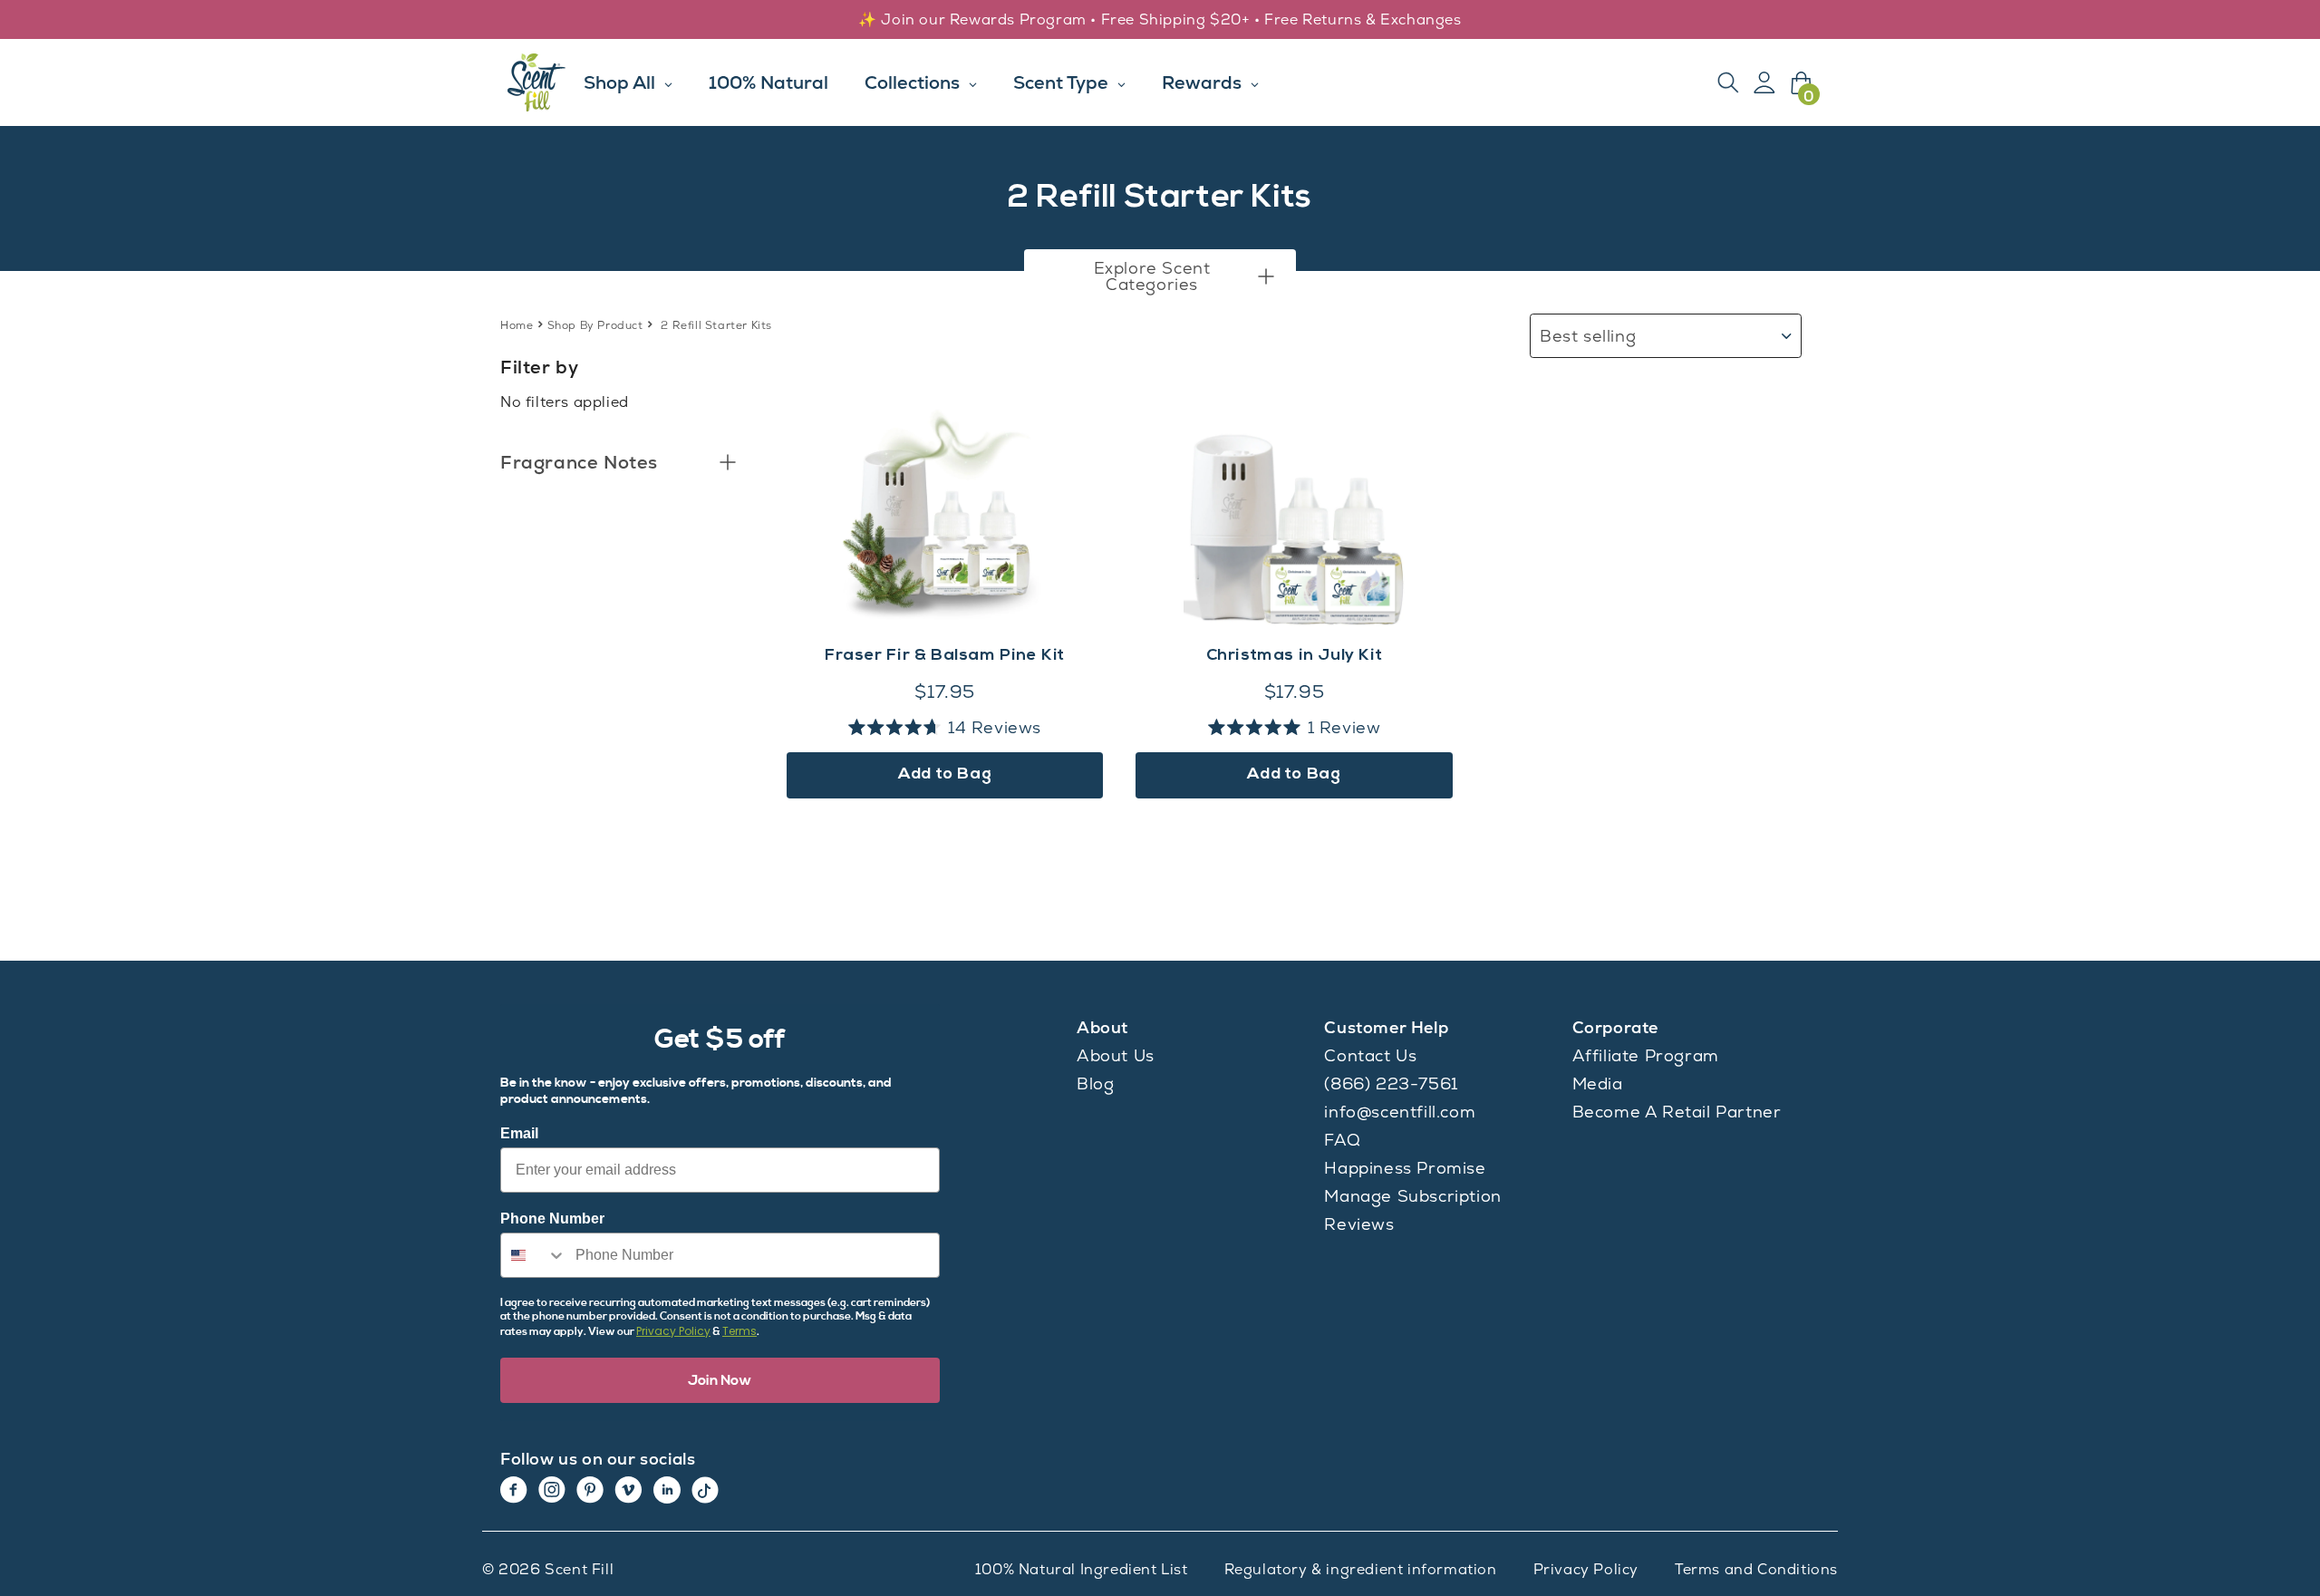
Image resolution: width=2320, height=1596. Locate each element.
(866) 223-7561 (1391, 1083)
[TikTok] (705, 1490)
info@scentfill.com (1400, 1112)
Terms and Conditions (1756, 1569)
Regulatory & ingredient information (1361, 1569)
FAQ (1342, 1140)
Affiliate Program (1646, 1055)
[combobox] (534, 1255)
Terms (739, 1331)
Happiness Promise (1405, 1168)
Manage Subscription (1412, 1196)
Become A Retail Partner (1677, 1112)
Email (519, 1133)
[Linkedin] (667, 1490)
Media (1598, 1083)
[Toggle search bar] (1728, 82)
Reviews (1359, 1224)
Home (517, 325)
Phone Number (552, 1219)
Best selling (1588, 336)
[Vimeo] (628, 1490)
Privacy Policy (673, 1331)
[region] (1160, 20)
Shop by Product (595, 325)
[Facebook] (514, 1490)
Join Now (720, 1380)
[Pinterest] (590, 1490)
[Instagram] (552, 1490)
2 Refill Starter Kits (716, 325)
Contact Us (1370, 1055)
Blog (1095, 1083)
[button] (1160, 276)
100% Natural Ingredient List (1082, 1569)
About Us (1116, 1055)
